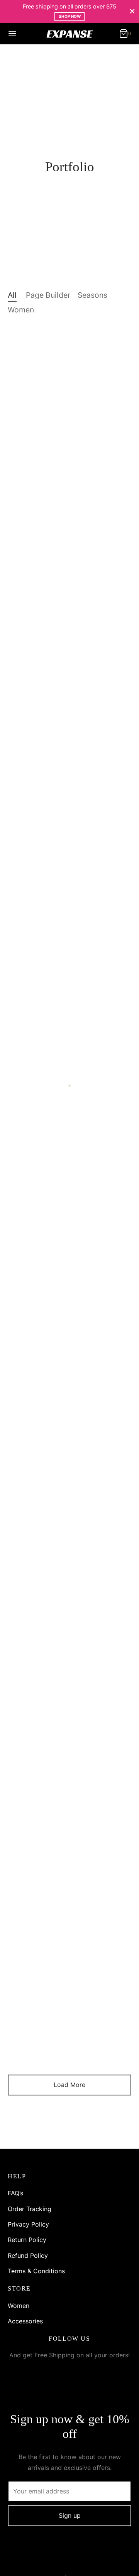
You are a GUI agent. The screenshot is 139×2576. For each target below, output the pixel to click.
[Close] (132, 11)
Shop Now (70, 16)
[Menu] (12, 34)
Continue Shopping (53, 76)
